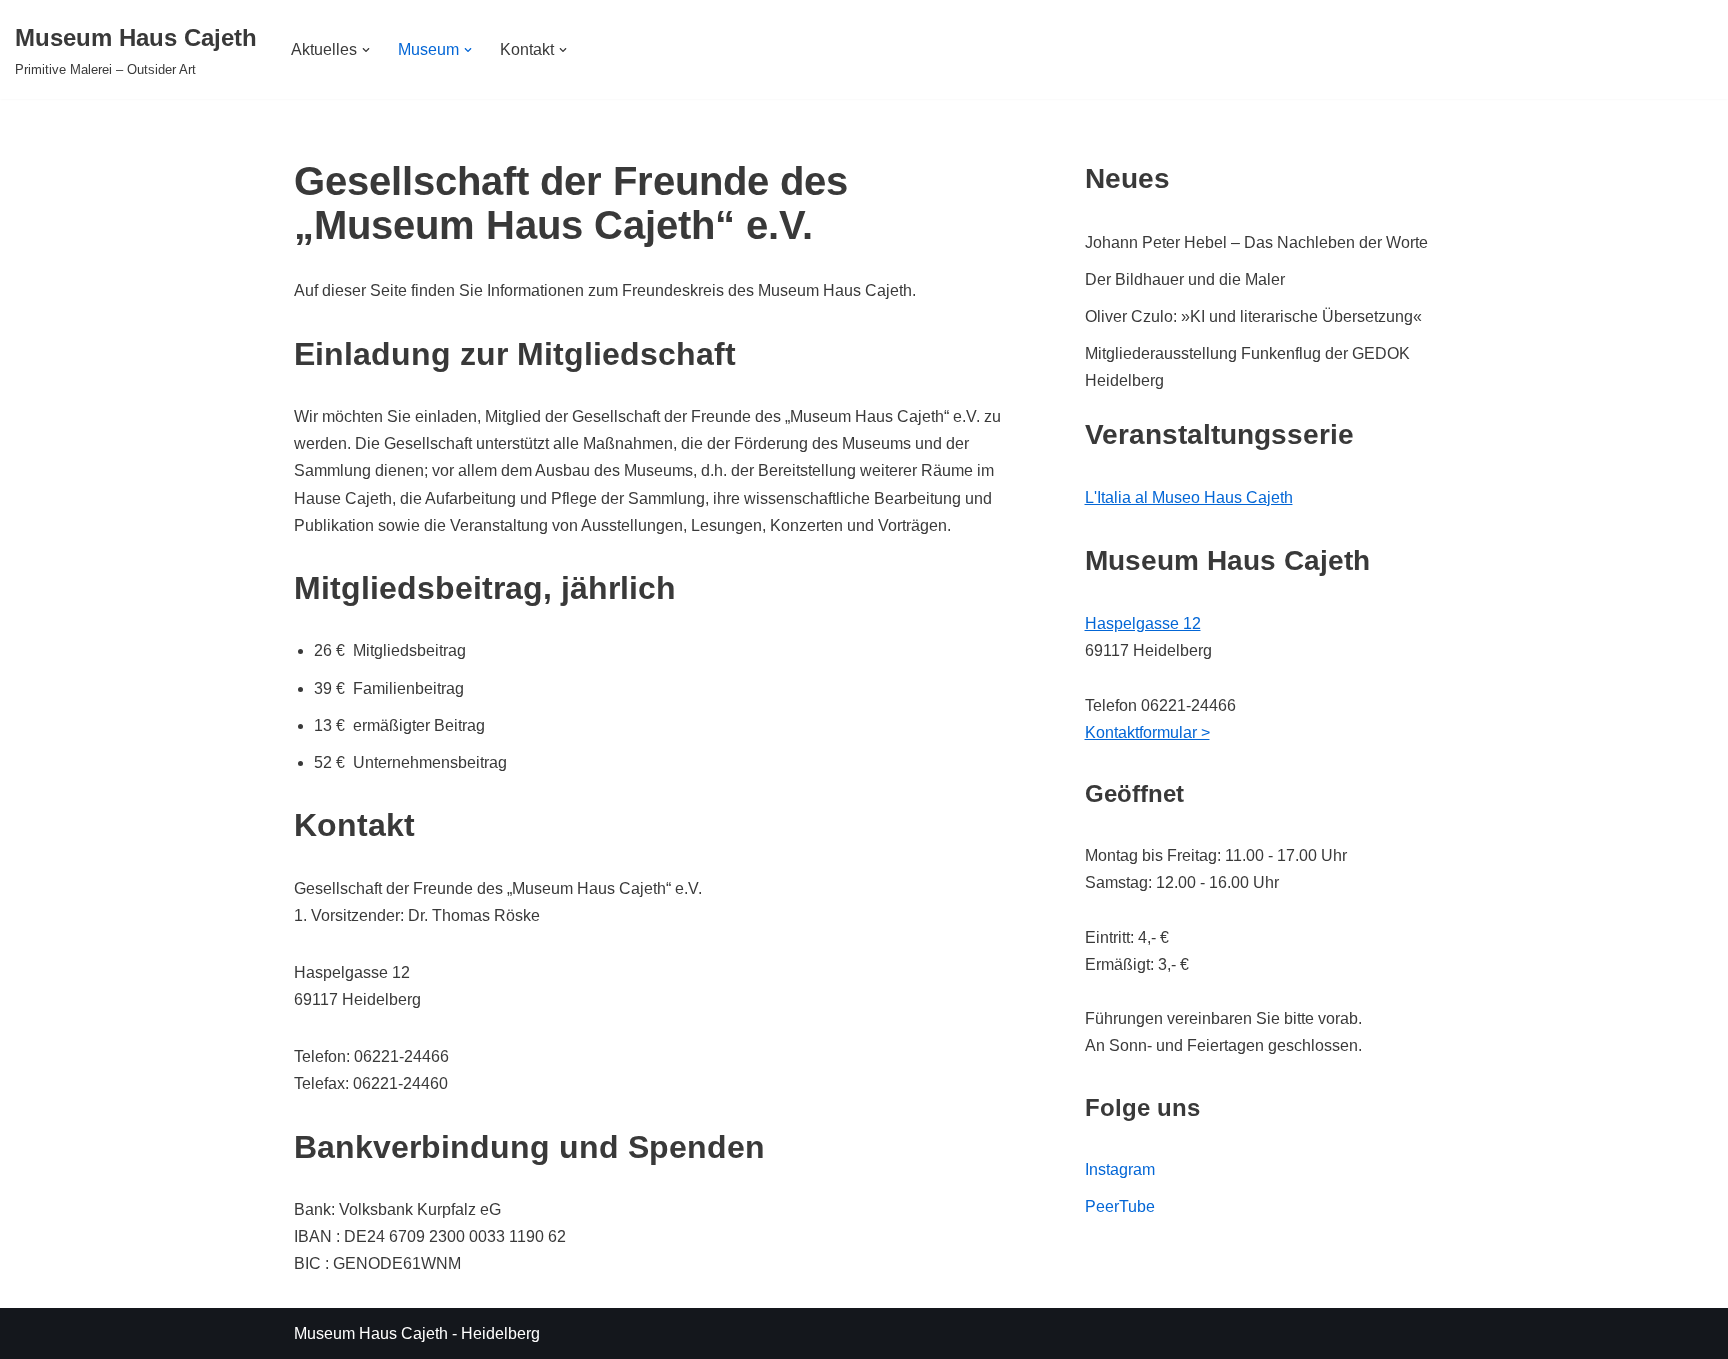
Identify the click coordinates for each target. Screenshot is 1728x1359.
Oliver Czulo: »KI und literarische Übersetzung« (1253, 316)
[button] (366, 50)
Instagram (1120, 1169)
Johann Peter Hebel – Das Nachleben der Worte (1256, 242)
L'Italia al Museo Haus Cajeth (1189, 497)
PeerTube (1120, 1206)
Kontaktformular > (1147, 732)
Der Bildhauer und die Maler (1185, 279)
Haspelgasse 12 (1143, 623)
